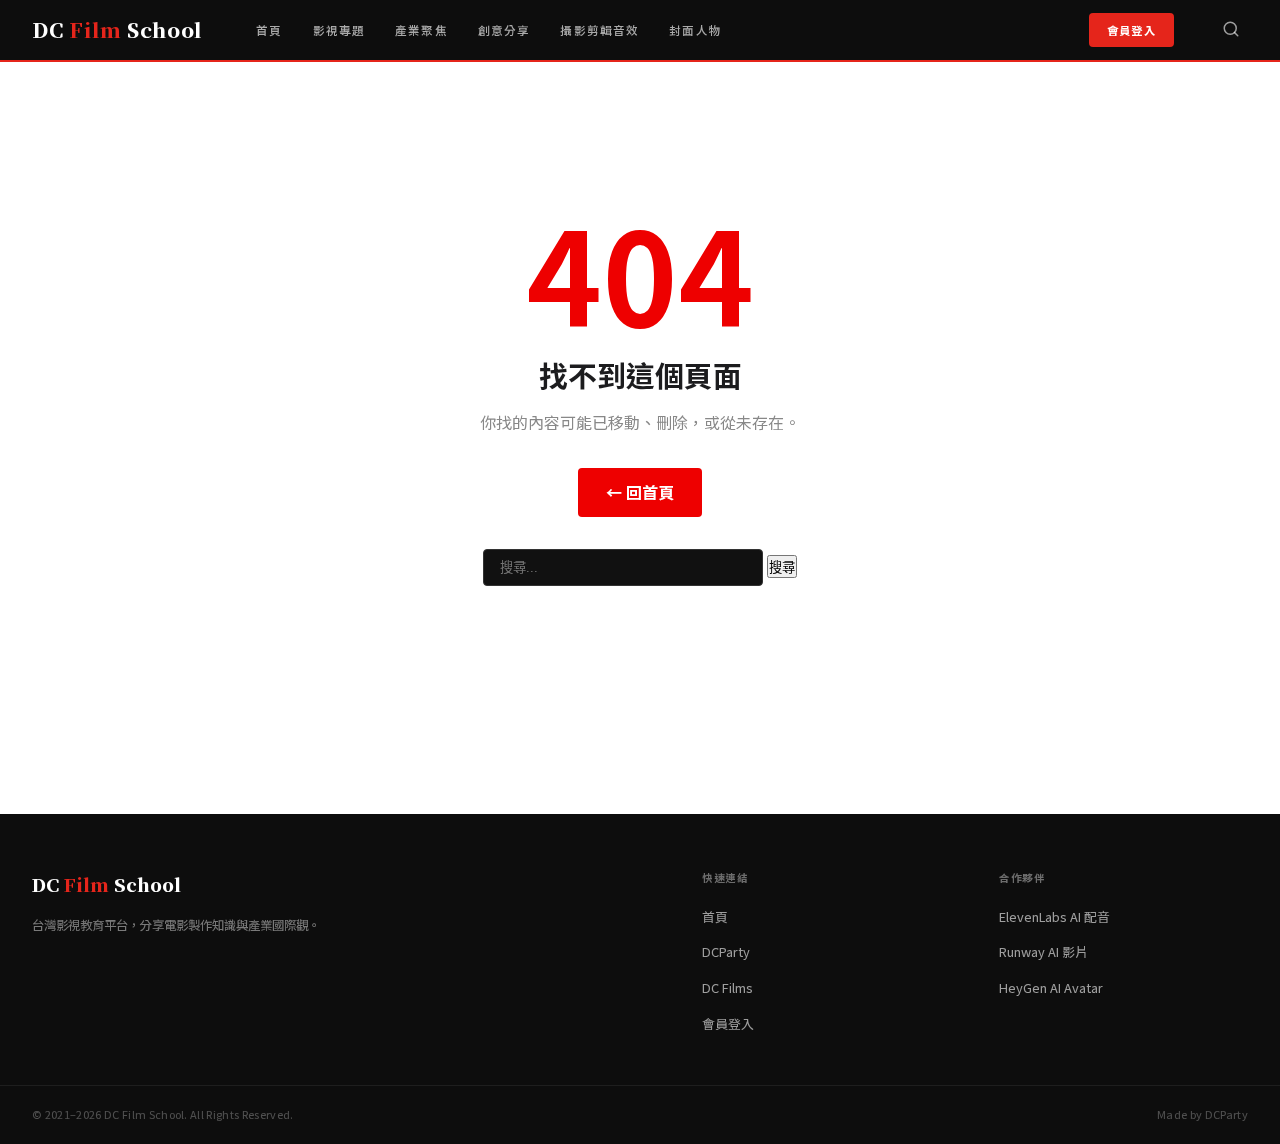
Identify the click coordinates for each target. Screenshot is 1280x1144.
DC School (117, 29)
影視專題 (339, 30)
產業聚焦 (421, 30)
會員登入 (1131, 30)
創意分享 (504, 30)
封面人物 (695, 30)
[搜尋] (1231, 30)
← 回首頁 (640, 492)
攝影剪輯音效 (599, 30)
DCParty (726, 951)
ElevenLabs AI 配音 (1054, 916)
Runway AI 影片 (1043, 951)
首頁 (269, 30)
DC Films (727, 987)
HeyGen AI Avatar (1051, 987)
